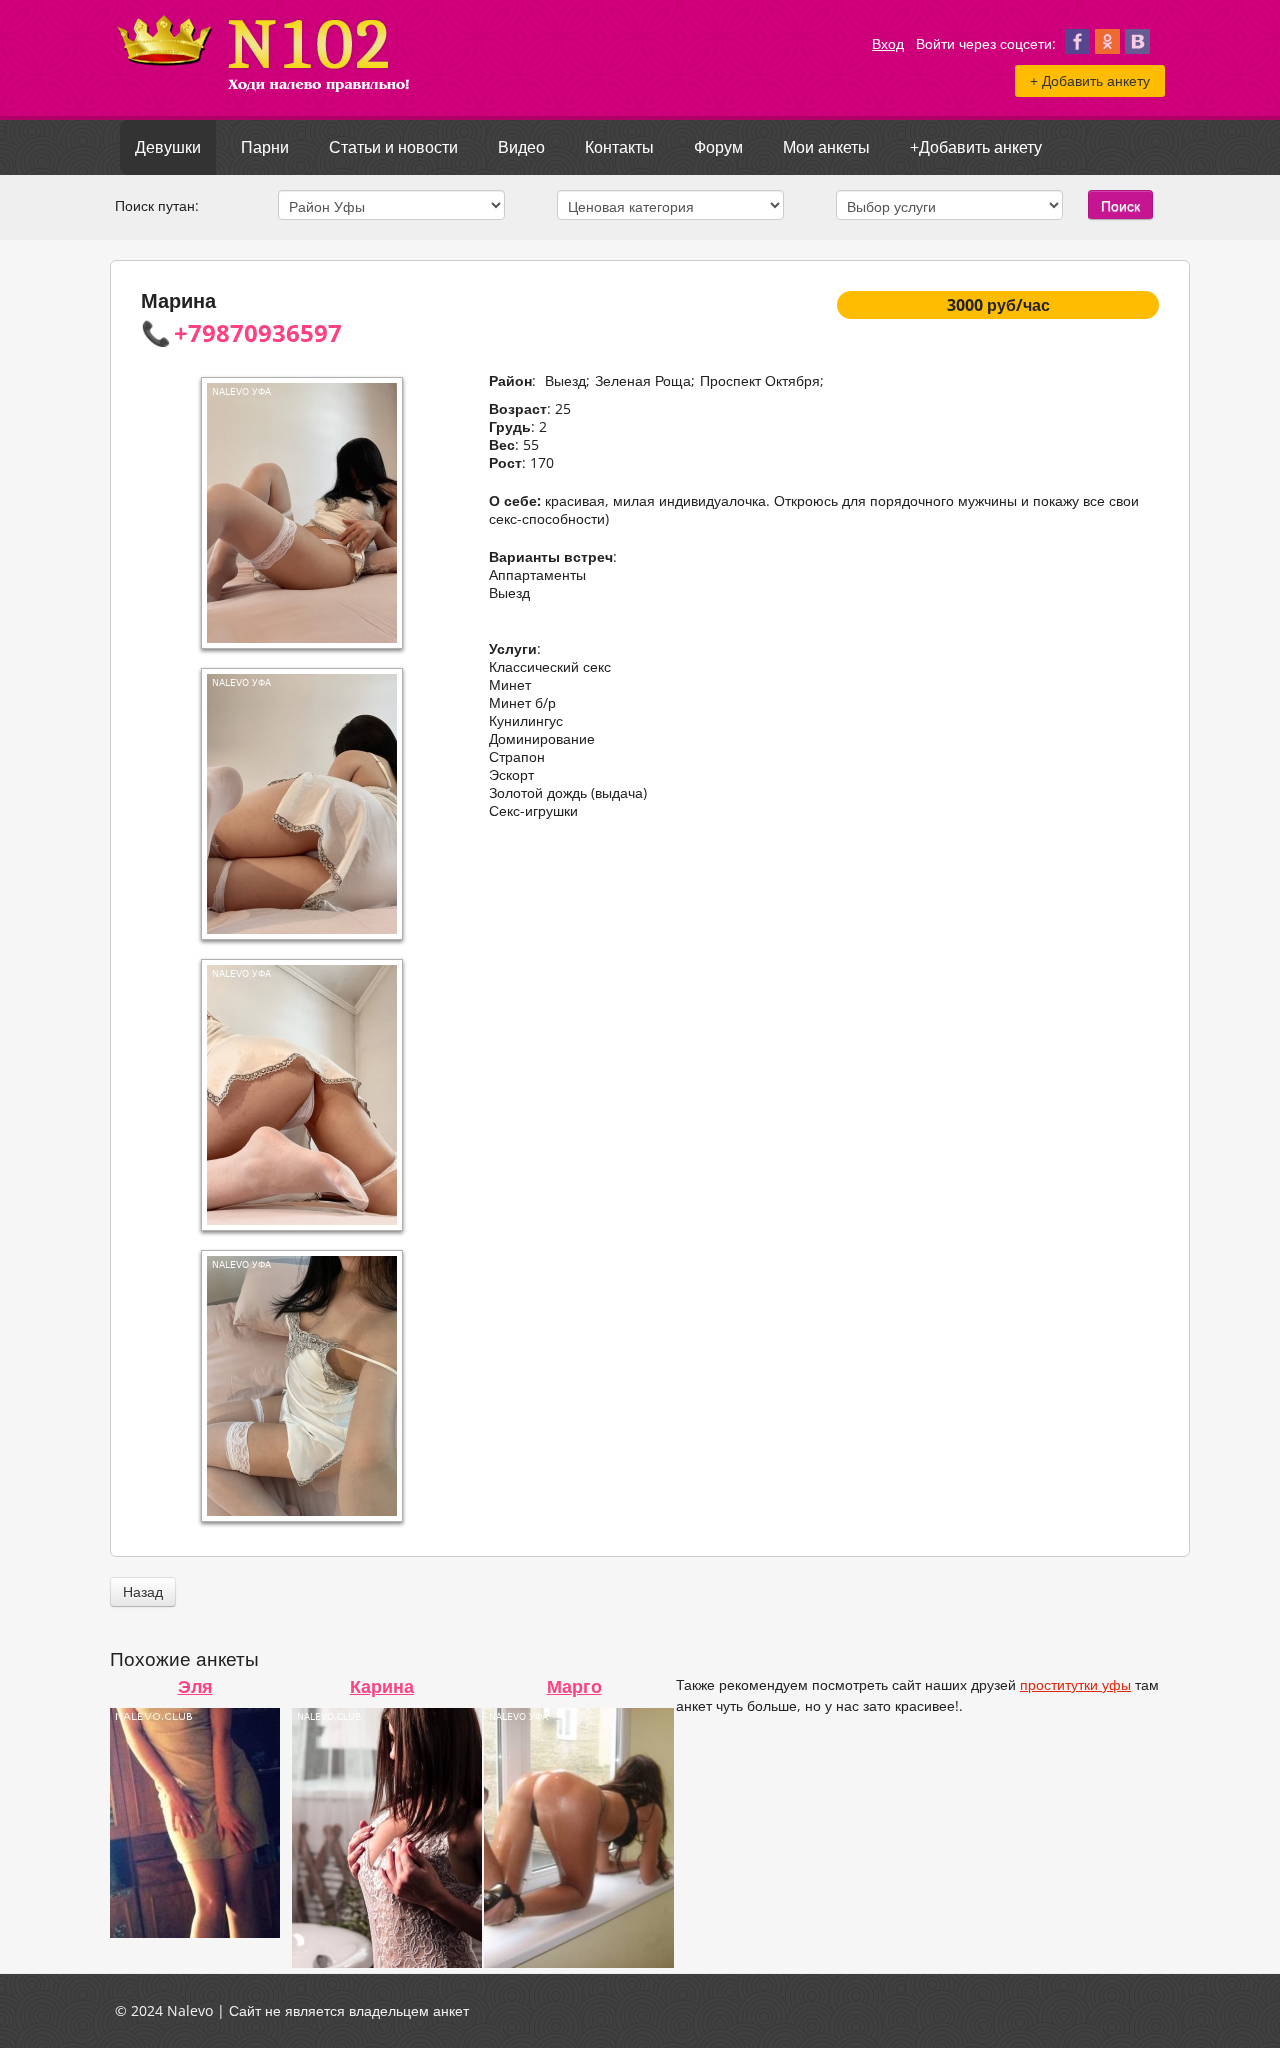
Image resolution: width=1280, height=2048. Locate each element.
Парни (265, 147)
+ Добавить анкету (1090, 80)
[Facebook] (1077, 47)
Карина (382, 1686)
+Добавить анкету (976, 147)
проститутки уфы (1075, 1684)
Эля (195, 1686)
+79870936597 (258, 333)
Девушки (168, 147)
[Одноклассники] (1107, 47)
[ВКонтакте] (1137, 47)
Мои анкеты (826, 147)
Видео (521, 147)
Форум (718, 147)
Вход (888, 43)
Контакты (619, 147)
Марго (574, 1686)
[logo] (265, 100)
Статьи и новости (393, 147)
